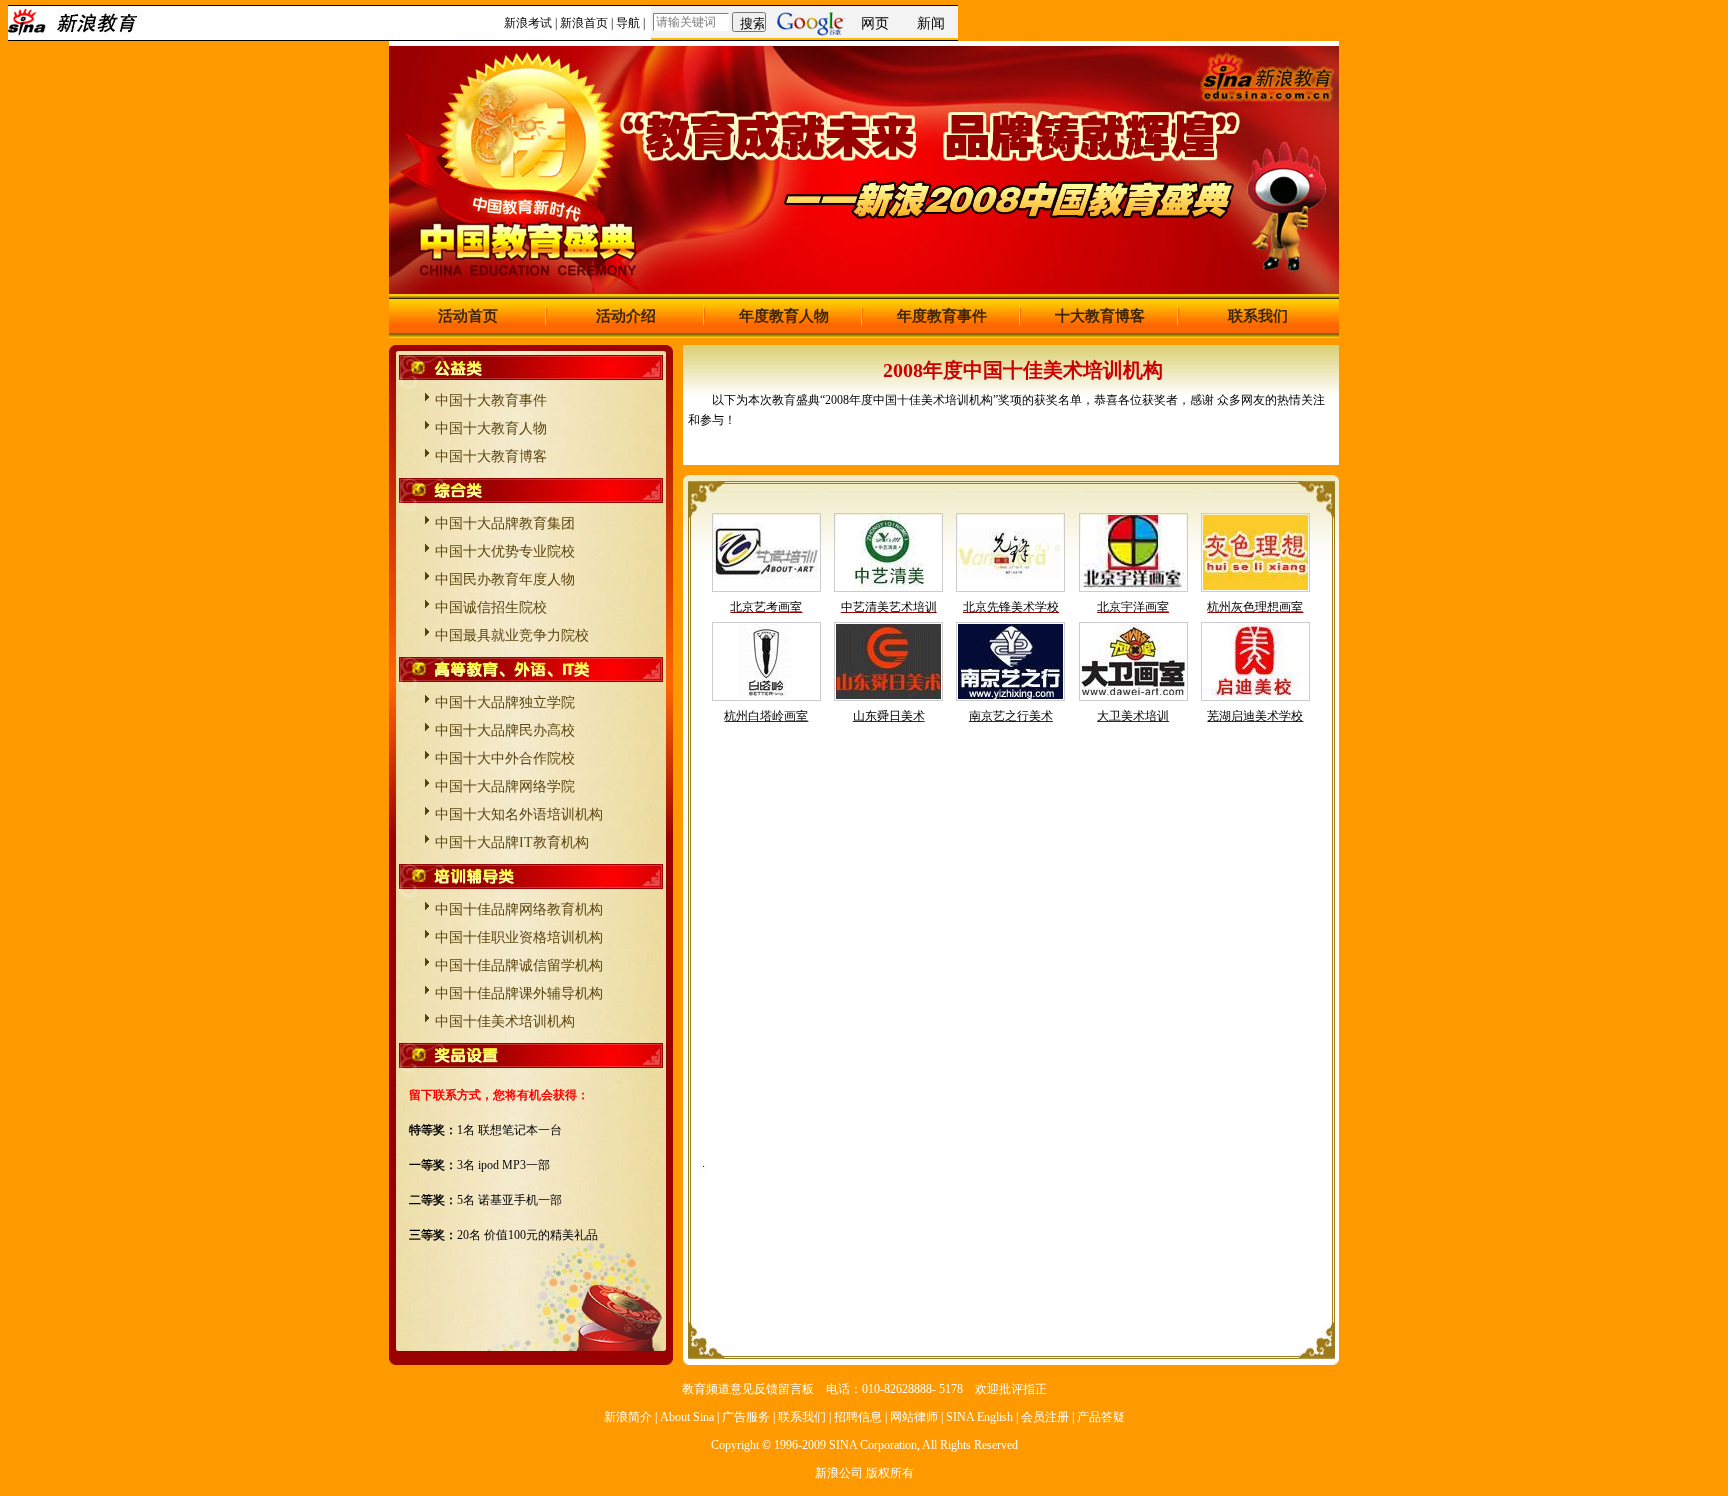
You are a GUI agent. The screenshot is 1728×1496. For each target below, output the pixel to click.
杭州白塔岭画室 (766, 716)
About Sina (687, 1417)
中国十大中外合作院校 (505, 758)
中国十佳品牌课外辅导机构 (519, 993)
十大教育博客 (1100, 316)
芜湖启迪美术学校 (1255, 716)
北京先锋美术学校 (1011, 607)
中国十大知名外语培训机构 (519, 814)
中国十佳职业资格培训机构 (519, 937)
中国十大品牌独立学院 (505, 702)
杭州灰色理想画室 (1255, 607)
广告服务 (746, 1417)
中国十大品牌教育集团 (505, 523)
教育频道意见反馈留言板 (748, 1389)
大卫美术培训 (1133, 716)
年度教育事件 (942, 316)
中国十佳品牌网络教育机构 (519, 909)
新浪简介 (628, 1417)
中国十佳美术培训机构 (505, 1021)
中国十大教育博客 (491, 456)
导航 (628, 23)
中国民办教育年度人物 (505, 579)
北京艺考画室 (766, 607)
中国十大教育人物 (491, 428)
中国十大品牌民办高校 (505, 730)
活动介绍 (626, 316)
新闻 (931, 23)
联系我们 (1258, 316)
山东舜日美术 (889, 716)
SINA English (979, 1417)
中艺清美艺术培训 (889, 607)
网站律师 (914, 1417)
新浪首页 (584, 23)
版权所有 (890, 1473)
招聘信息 (858, 1417)
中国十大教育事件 (491, 400)
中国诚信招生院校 (491, 607)
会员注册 (1045, 1417)
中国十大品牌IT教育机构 (512, 842)
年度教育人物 (784, 316)
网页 (875, 23)
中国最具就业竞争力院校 (512, 635)
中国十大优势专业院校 (505, 551)
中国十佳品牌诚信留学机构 (519, 965)
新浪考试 (528, 23)
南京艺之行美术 (1011, 716)
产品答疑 (1101, 1417)
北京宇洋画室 (1133, 607)
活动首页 (468, 316)
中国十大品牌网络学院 (505, 786)
